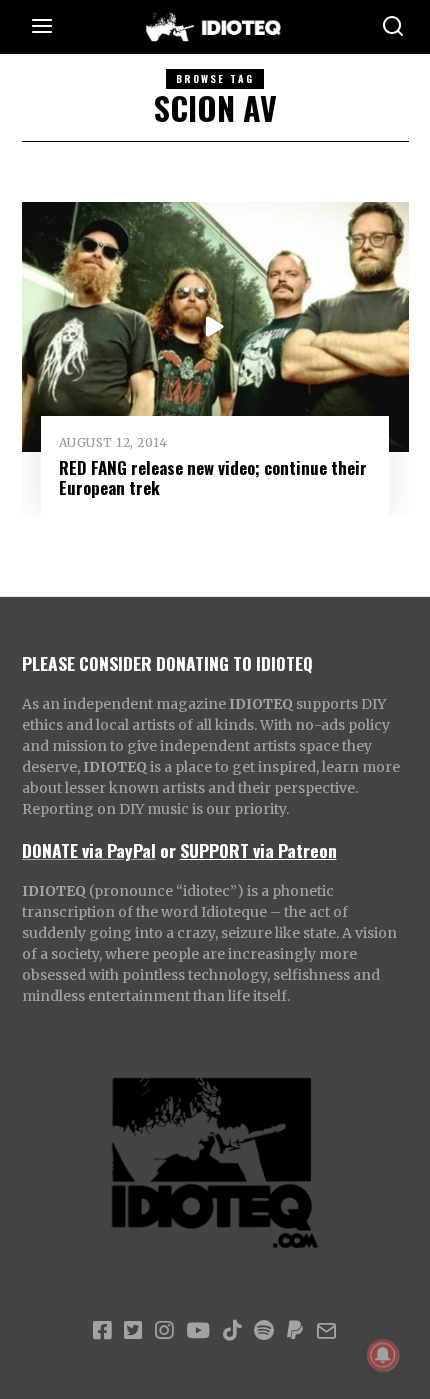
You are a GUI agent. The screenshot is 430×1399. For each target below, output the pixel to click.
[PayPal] (295, 1331)
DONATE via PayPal (89, 850)
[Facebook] (102, 1331)
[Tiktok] (232, 1331)
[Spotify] (264, 1331)
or (168, 850)
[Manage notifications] (383, 1355)
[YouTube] (198, 1331)
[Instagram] (164, 1331)
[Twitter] (133, 1331)
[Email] (326, 1331)
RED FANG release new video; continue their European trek (213, 477)
